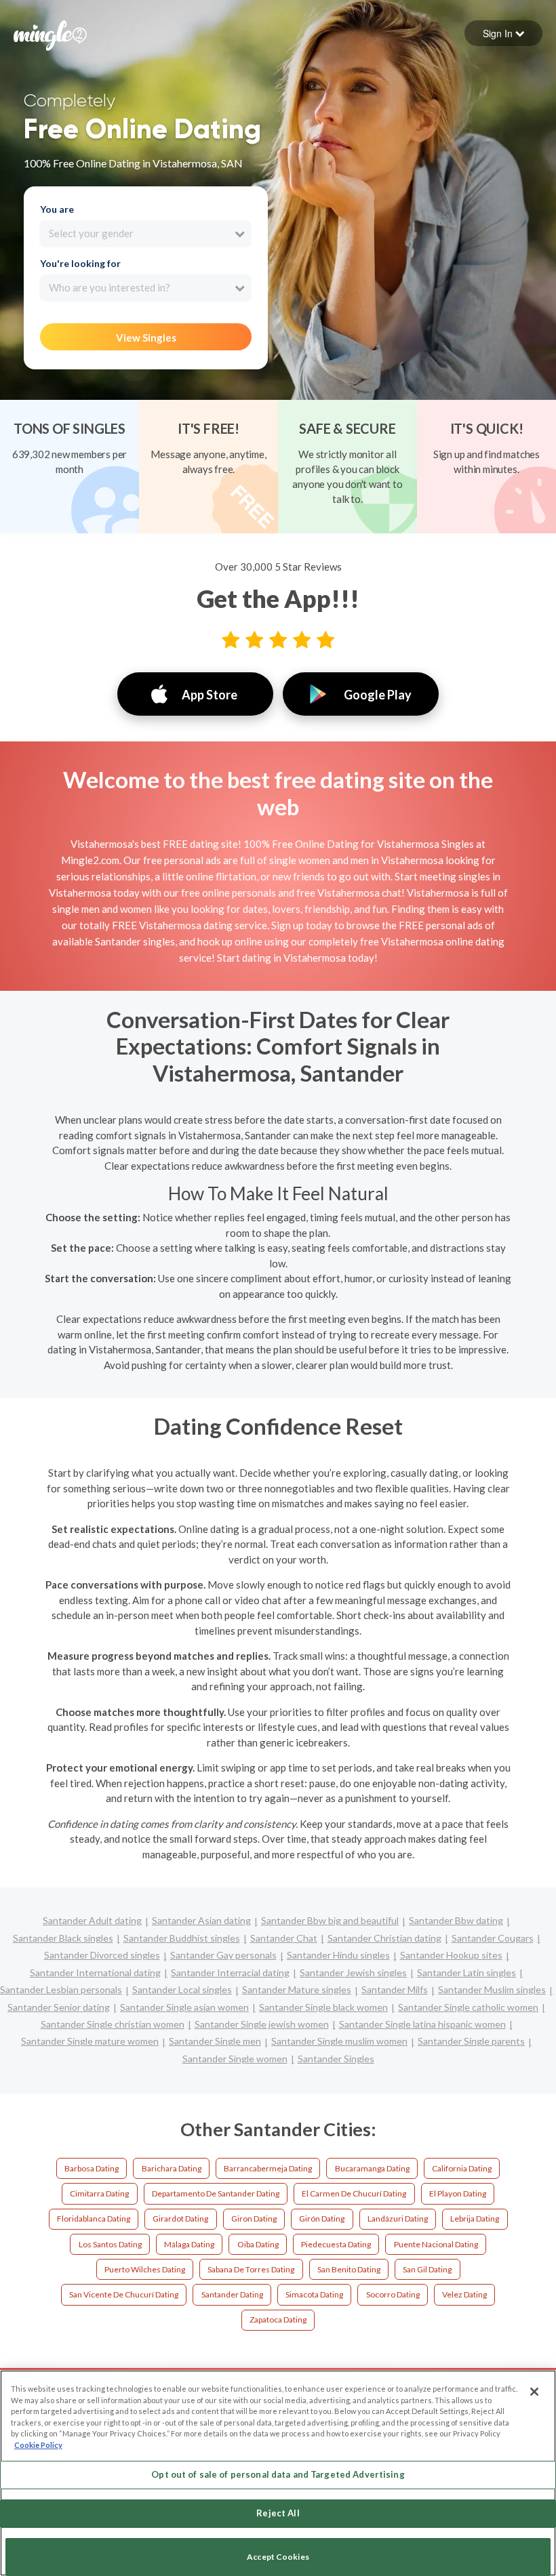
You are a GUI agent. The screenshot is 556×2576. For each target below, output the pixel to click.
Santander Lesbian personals (61, 1989)
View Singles (146, 338)
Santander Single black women (323, 2007)
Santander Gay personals (223, 1955)
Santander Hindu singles (338, 1955)
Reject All (278, 2513)
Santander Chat (284, 1938)
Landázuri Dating (398, 2219)
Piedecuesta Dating (336, 2244)
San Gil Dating (427, 2269)
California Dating (462, 2168)
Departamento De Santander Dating (216, 2193)
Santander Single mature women (90, 2041)
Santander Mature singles (297, 1989)
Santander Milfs (395, 1989)
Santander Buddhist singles (182, 1938)
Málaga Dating (189, 2244)
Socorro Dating (393, 2294)
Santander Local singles (182, 1989)
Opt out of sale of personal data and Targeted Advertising (278, 2474)
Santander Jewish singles (353, 1972)
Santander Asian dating (201, 1920)
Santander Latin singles (466, 1972)
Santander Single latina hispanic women (422, 2024)
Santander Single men (215, 2041)
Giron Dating (254, 2219)
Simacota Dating (314, 2294)
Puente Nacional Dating (436, 2244)
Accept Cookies (278, 2557)
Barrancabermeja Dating (268, 2168)
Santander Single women (235, 2059)
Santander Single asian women (184, 2007)
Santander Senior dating (59, 2007)
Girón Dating (322, 2219)
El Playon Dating (458, 2193)
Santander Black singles (63, 1938)
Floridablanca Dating (94, 2219)
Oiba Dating (258, 2244)
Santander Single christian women (113, 2024)
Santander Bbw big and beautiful (330, 1920)
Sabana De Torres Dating (251, 2269)
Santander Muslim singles (492, 1989)
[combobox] (145, 234)
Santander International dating (95, 1972)
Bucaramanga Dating (372, 2168)
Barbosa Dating (92, 2168)
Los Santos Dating (110, 2244)
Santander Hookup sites (451, 1955)
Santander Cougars (493, 1938)
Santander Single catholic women (468, 2007)
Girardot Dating (180, 2219)
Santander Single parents (471, 2041)
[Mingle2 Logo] (50, 34)
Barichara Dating (172, 2168)
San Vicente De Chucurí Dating (124, 2294)
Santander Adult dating (92, 1920)
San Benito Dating (349, 2269)
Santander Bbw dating (456, 1920)
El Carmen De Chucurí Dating (354, 2193)
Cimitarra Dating (99, 2193)
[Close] (534, 2392)
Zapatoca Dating (278, 2319)
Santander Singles (336, 2059)
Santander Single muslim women (339, 2041)
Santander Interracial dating (230, 1972)
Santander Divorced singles (102, 1955)
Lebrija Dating (475, 2219)
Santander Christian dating (384, 1938)
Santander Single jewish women (262, 2024)
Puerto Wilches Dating (145, 2269)
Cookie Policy (38, 2445)
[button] (503, 33)
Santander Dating (232, 2294)
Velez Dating (464, 2294)
